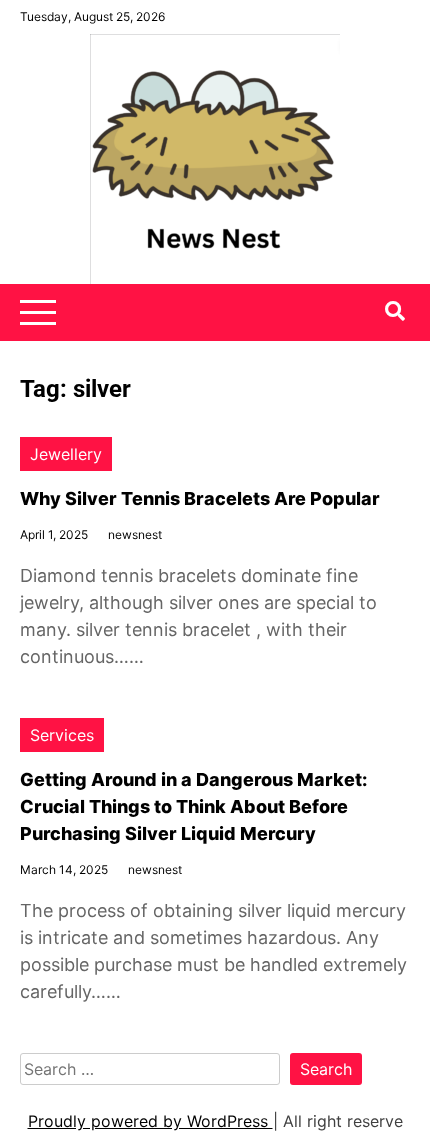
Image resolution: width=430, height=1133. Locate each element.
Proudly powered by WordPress (150, 1121)
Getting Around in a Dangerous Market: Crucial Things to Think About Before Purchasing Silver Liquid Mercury (193, 806)
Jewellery (66, 454)
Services (62, 735)
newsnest (135, 534)
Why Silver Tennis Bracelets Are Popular (200, 498)
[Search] (395, 311)
